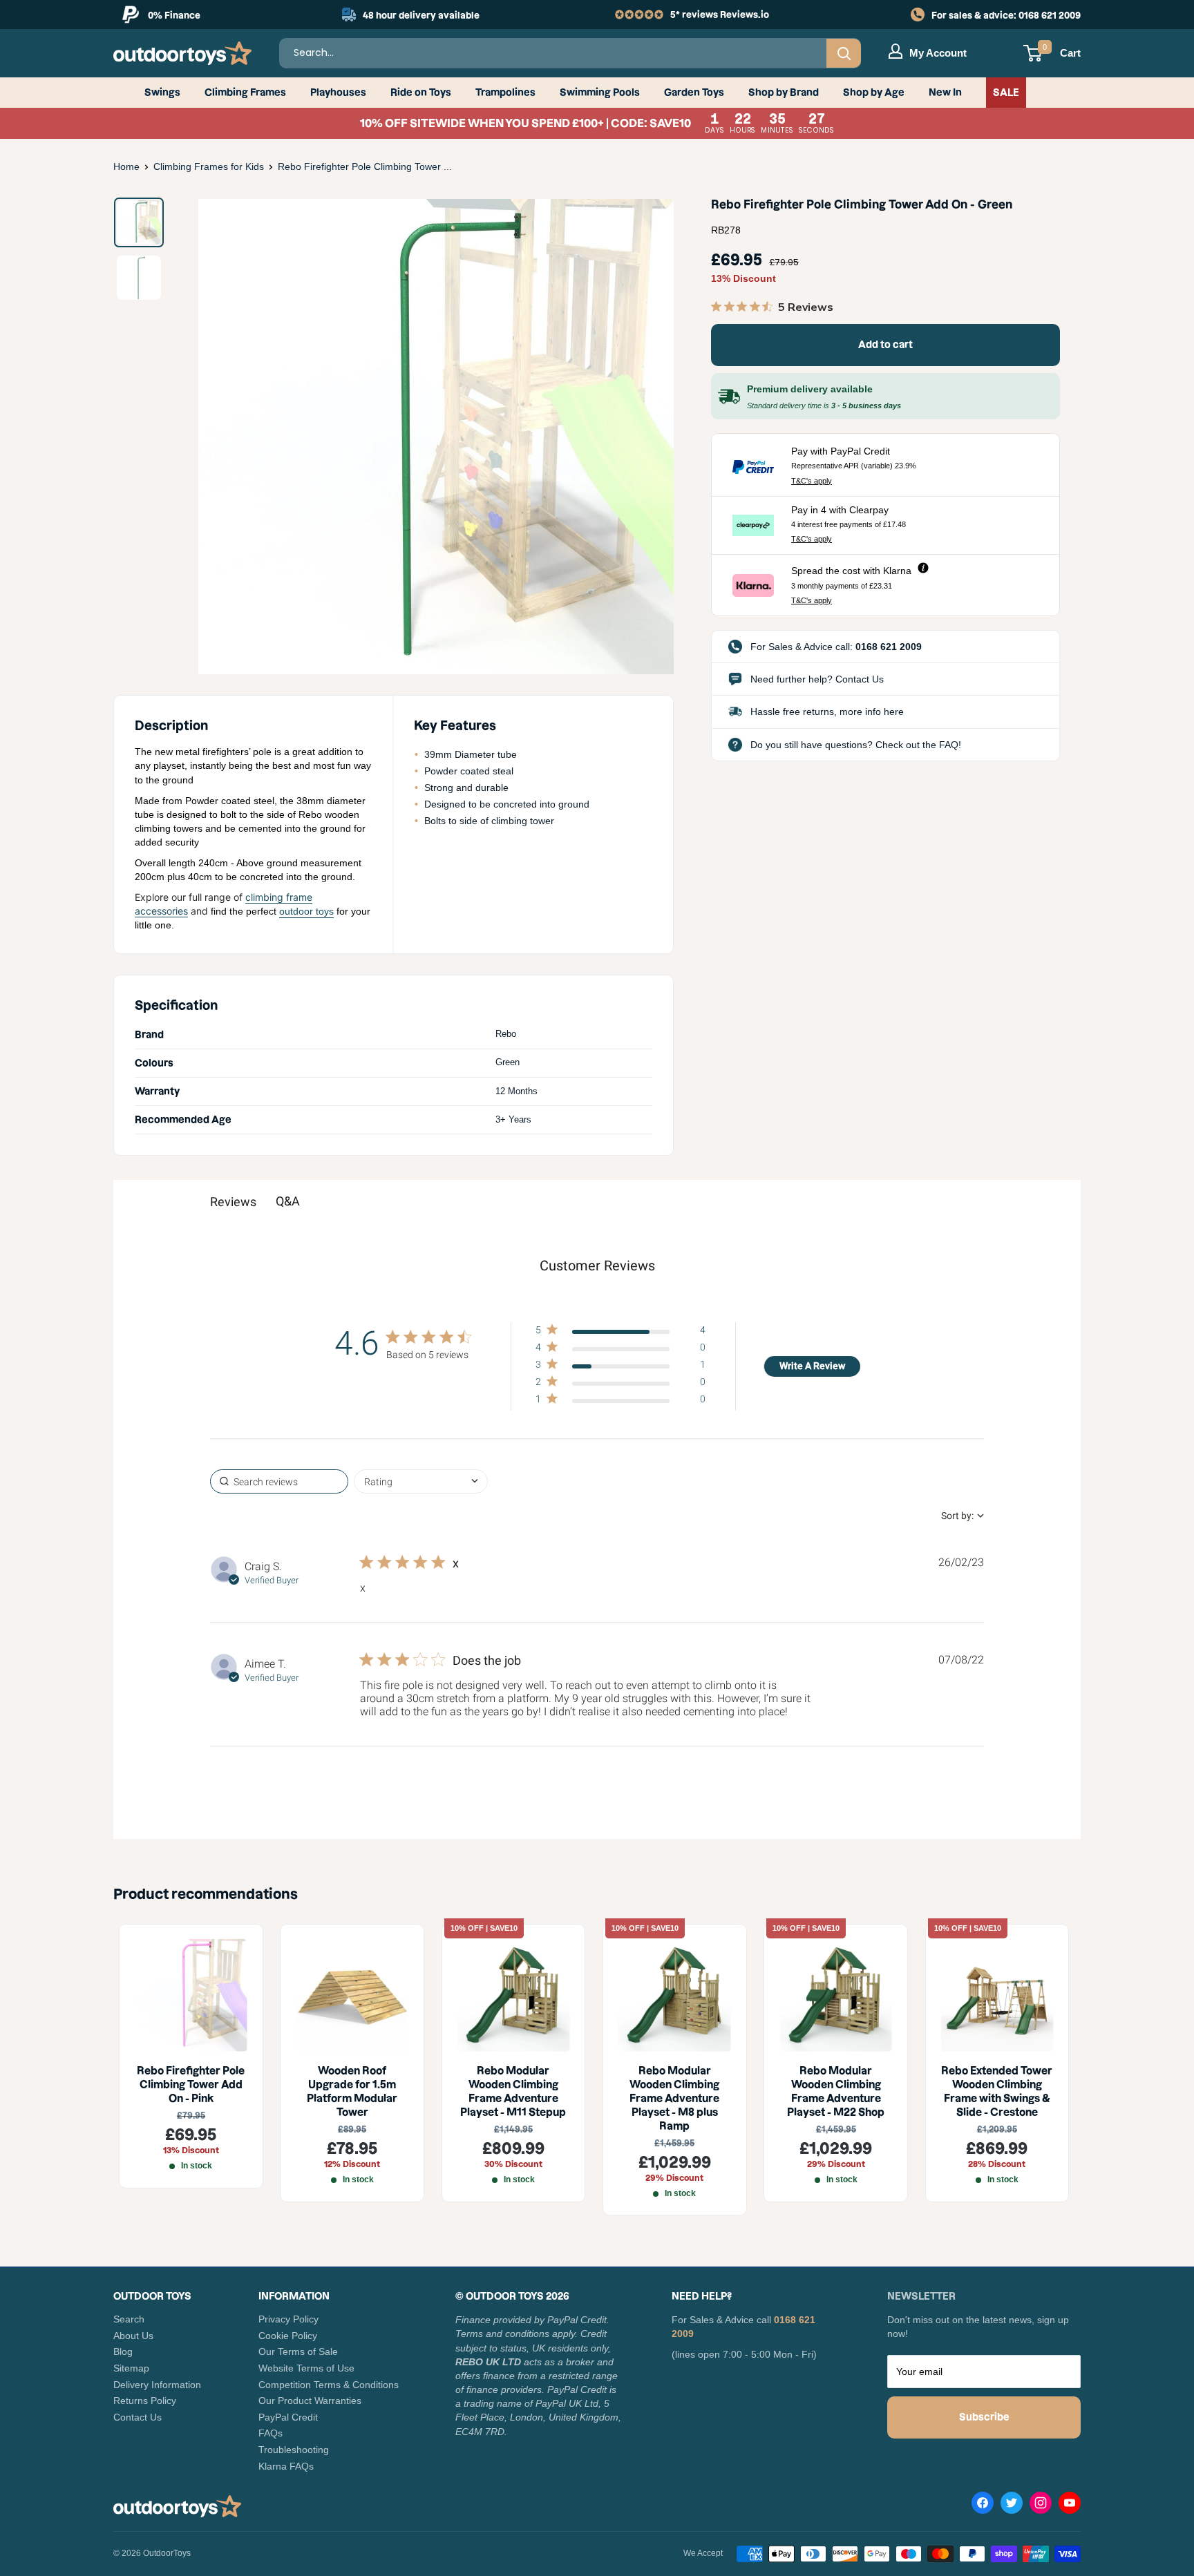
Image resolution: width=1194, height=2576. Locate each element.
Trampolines (505, 93)
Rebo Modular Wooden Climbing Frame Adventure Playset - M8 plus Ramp (674, 2098)
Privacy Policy (288, 2319)
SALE (1006, 93)
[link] (620, 1402)
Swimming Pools (600, 93)
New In (945, 93)
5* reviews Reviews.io (720, 15)
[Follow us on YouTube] (1070, 2506)
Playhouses (338, 93)
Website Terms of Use (306, 2368)
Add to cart (885, 345)
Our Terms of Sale (298, 2351)
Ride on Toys (421, 93)
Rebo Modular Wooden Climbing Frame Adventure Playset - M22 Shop (836, 2091)
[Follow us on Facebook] (983, 2506)
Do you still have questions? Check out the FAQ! (856, 745)
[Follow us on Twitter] (1012, 2506)
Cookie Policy (288, 2336)
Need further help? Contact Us (817, 679)
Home (126, 166)
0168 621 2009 (1050, 15)
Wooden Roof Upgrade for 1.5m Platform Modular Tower (352, 2091)
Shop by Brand (784, 93)
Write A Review (812, 1366)
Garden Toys (694, 93)
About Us (133, 2336)
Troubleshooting (294, 2450)
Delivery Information (157, 2385)
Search (129, 2319)
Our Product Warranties (310, 2401)
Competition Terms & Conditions (329, 2385)
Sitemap (131, 2368)
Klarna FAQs (286, 2466)
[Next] (642, 437)
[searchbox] (279, 1481)
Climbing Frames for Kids (209, 166)
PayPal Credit (288, 2417)
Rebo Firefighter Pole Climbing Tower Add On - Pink (191, 2084)
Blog (123, 2351)
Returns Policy (145, 2401)
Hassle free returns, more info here (827, 712)
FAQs (271, 2433)
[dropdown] (421, 1481)
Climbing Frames (245, 93)
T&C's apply (812, 481)
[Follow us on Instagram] (1041, 2506)
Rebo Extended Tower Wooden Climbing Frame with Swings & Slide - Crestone (997, 2091)
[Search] (844, 53)
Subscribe (984, 2417)
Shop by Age (874, 93)
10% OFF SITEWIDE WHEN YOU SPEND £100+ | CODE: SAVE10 (597, 123)
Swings (162, 93)
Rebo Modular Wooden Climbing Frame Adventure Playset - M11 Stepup (513, 2091)
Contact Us (138, 2417)
